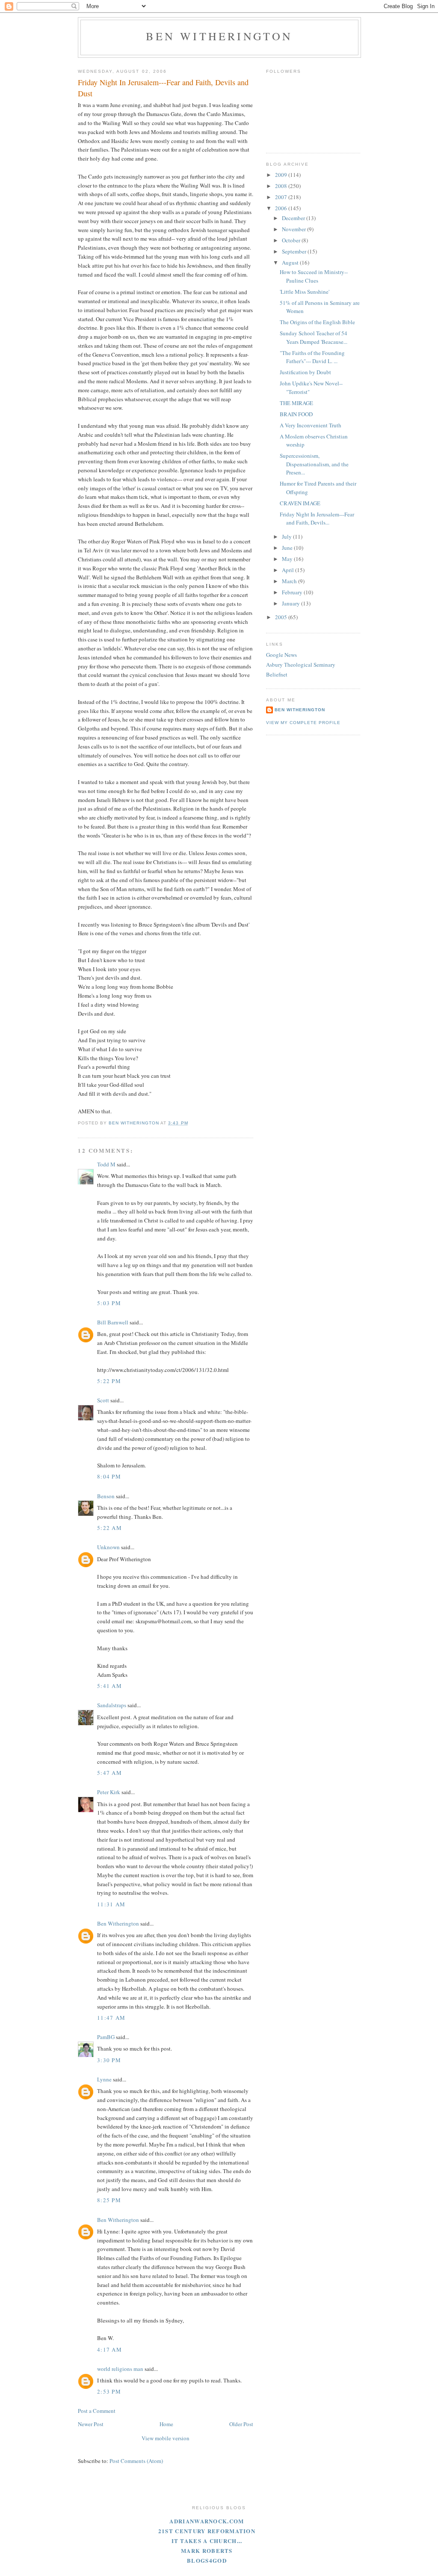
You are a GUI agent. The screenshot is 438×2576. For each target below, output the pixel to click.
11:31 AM (111, 1904)
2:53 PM (109, 2391)
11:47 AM (111, 2018)
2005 (282, 617)
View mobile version (166, 2438)
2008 (282, 186)
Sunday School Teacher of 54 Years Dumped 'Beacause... (314, 337)
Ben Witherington (219, 36)
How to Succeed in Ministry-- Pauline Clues (314, 276)
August (291, 262)
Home (166, 2424)
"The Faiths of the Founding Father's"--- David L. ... (312, 357)
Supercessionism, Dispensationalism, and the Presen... (314, 464)
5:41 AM (109, 1686)
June (288, 548)
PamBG (106, 2037)
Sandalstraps (112, 1705)
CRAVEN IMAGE (300, 503)
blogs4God (207, 2560)
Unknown (108, 1547)
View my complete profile (303, 723)
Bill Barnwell (113, 1322)
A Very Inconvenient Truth (311, 425)
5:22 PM (109, 1381)
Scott (103, 1400)
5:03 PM (109, 1303)
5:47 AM (109, 1773)
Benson (106, 1496)
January (292, 603)
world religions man (120, 2369)
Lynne (104, 2079)
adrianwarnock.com (207, 2521)
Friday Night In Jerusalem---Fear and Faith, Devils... (317, 519)
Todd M (106, 1164)
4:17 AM (109, 2349)
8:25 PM (109, 2200)
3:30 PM (109, 2060)
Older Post (241, 2424)
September (295, 251)
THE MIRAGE (296, 403)
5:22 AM (109, 1528)
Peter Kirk (109, 1792)
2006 (282, 208)
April (289, 570)
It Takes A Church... (207, 2541)
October (292, 240)
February (293, 592)
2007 (282, 197)
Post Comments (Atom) (136, 2461)
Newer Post (91, 2424)
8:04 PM (109, 1476)
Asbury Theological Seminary (301, 665)
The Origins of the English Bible (317, 322)
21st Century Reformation (207, 2531)
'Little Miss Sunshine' (305, 292)
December (294, 218)
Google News (281, 655)
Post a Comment (97, 2411)
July (287, 537)
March (290, 581)
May (288, 559)
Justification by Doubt (305, 372)
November (294, 229)
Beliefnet (277, 674)
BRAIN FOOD (296, 414)
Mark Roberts (207, 2551)
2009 (282, 175)
